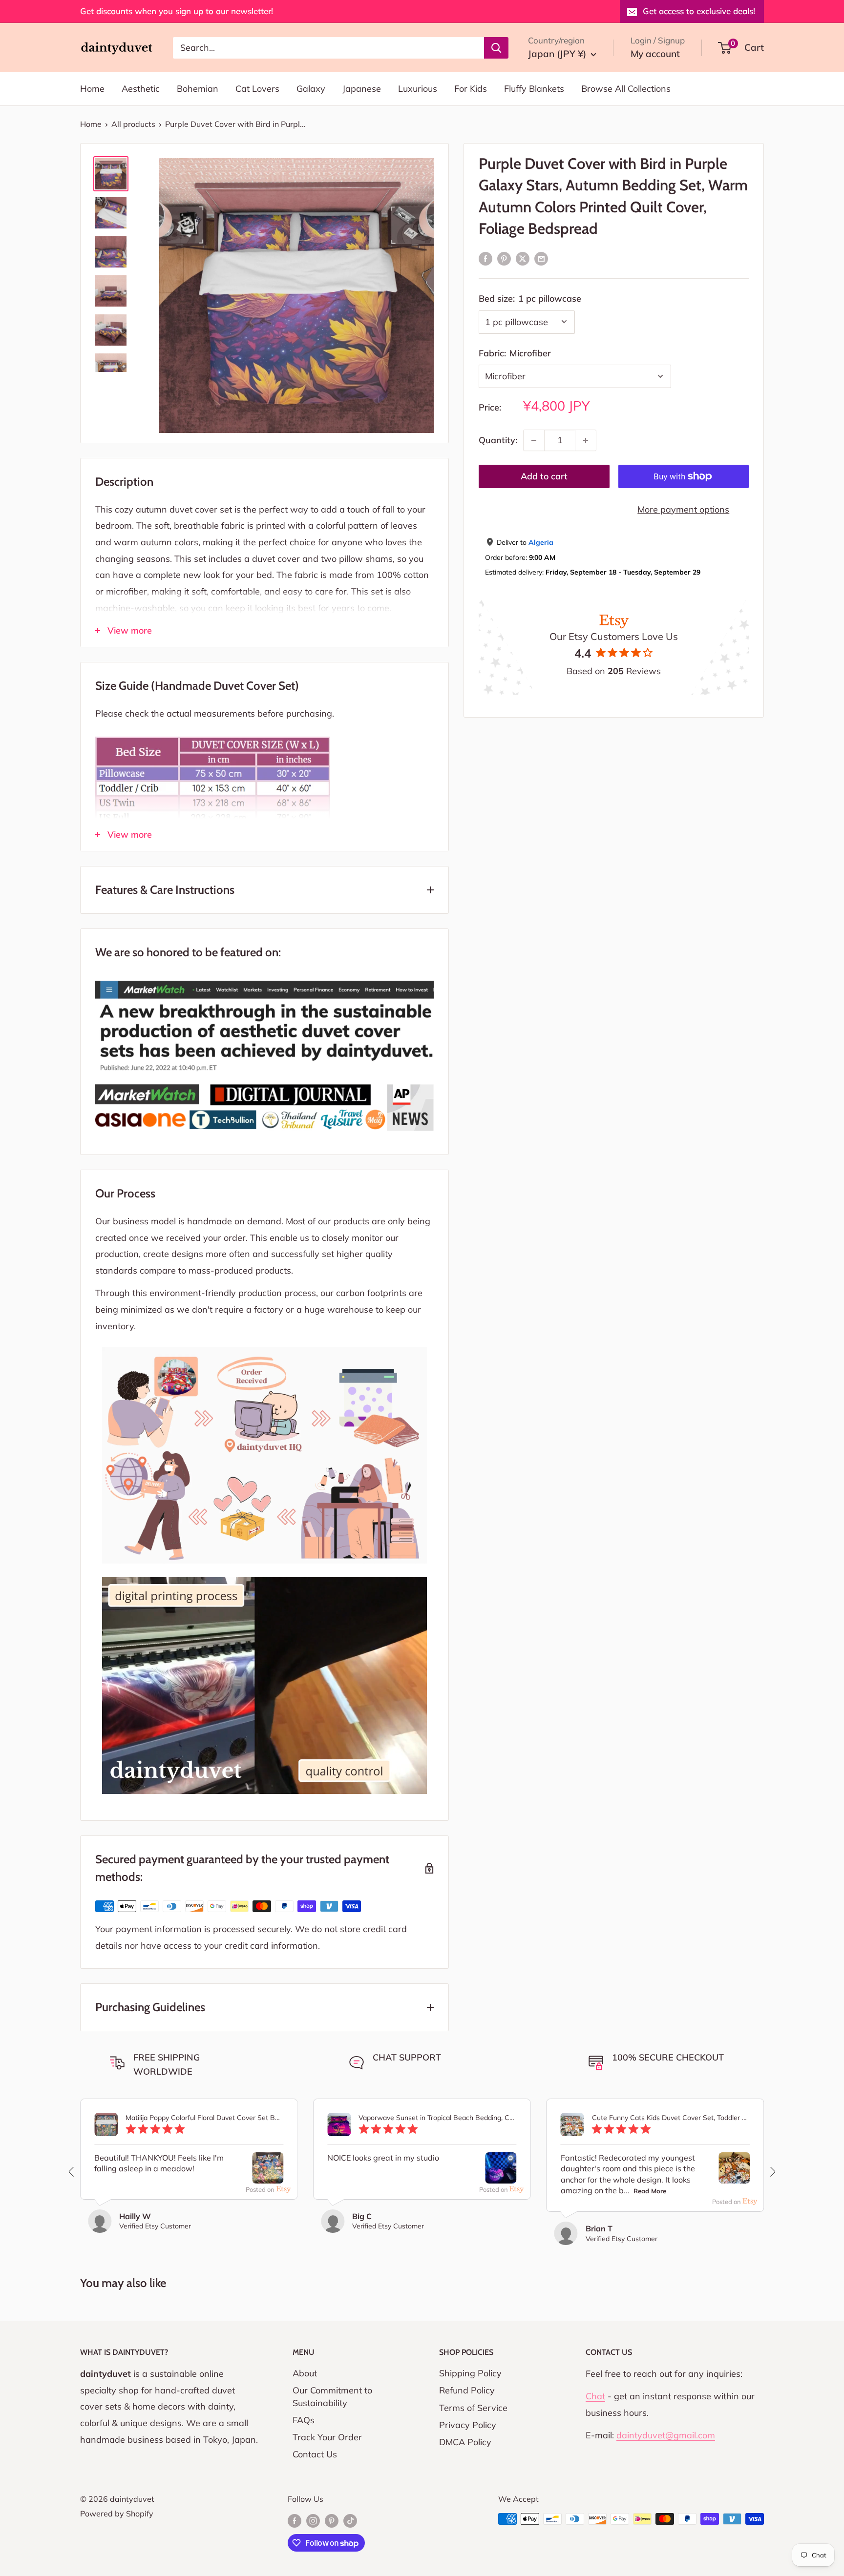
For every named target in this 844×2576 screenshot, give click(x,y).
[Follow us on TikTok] (350, 2520)
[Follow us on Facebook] (295, 2520)
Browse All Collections (626, 89)
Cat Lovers (257, 89)
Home (92, 89)
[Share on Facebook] (485, 258)
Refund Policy (467, 2390)
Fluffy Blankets (534, 89)
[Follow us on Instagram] (313, 2520)
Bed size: (530, 299)
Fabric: (515, 353)
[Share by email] (541, 258)
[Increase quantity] (586, 440)
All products (133, 124)
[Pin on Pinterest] (504, 258)
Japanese (362, 89)
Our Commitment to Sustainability (332, 2396)
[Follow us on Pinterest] (332, 2520)
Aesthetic (141, 89)
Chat (595, 2396)
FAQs (304, 2420)
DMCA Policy (465, 2442)
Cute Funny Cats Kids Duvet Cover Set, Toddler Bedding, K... (671, 2118)
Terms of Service (473, 2408)
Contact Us (315, 2454)
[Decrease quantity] (534, 440)
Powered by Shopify (117, 2514)
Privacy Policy (468, 2425)
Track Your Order (327, 2437)
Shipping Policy (470, 2373)
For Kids (471, 89)
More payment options (683, 509)
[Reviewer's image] (268, 2175)
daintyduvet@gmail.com (666, 2435)
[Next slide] (772, 2172)
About (305, 2373)
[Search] (496, 47)
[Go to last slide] (72, 2172)
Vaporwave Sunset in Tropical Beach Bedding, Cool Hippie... (437, 2118)
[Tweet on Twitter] (523, 258)
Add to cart (544, 476)
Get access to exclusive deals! (699, 11)
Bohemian (198, 89)
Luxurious (418, 89)
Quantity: (498, 440)
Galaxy (311, 89)
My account (655, 54)
